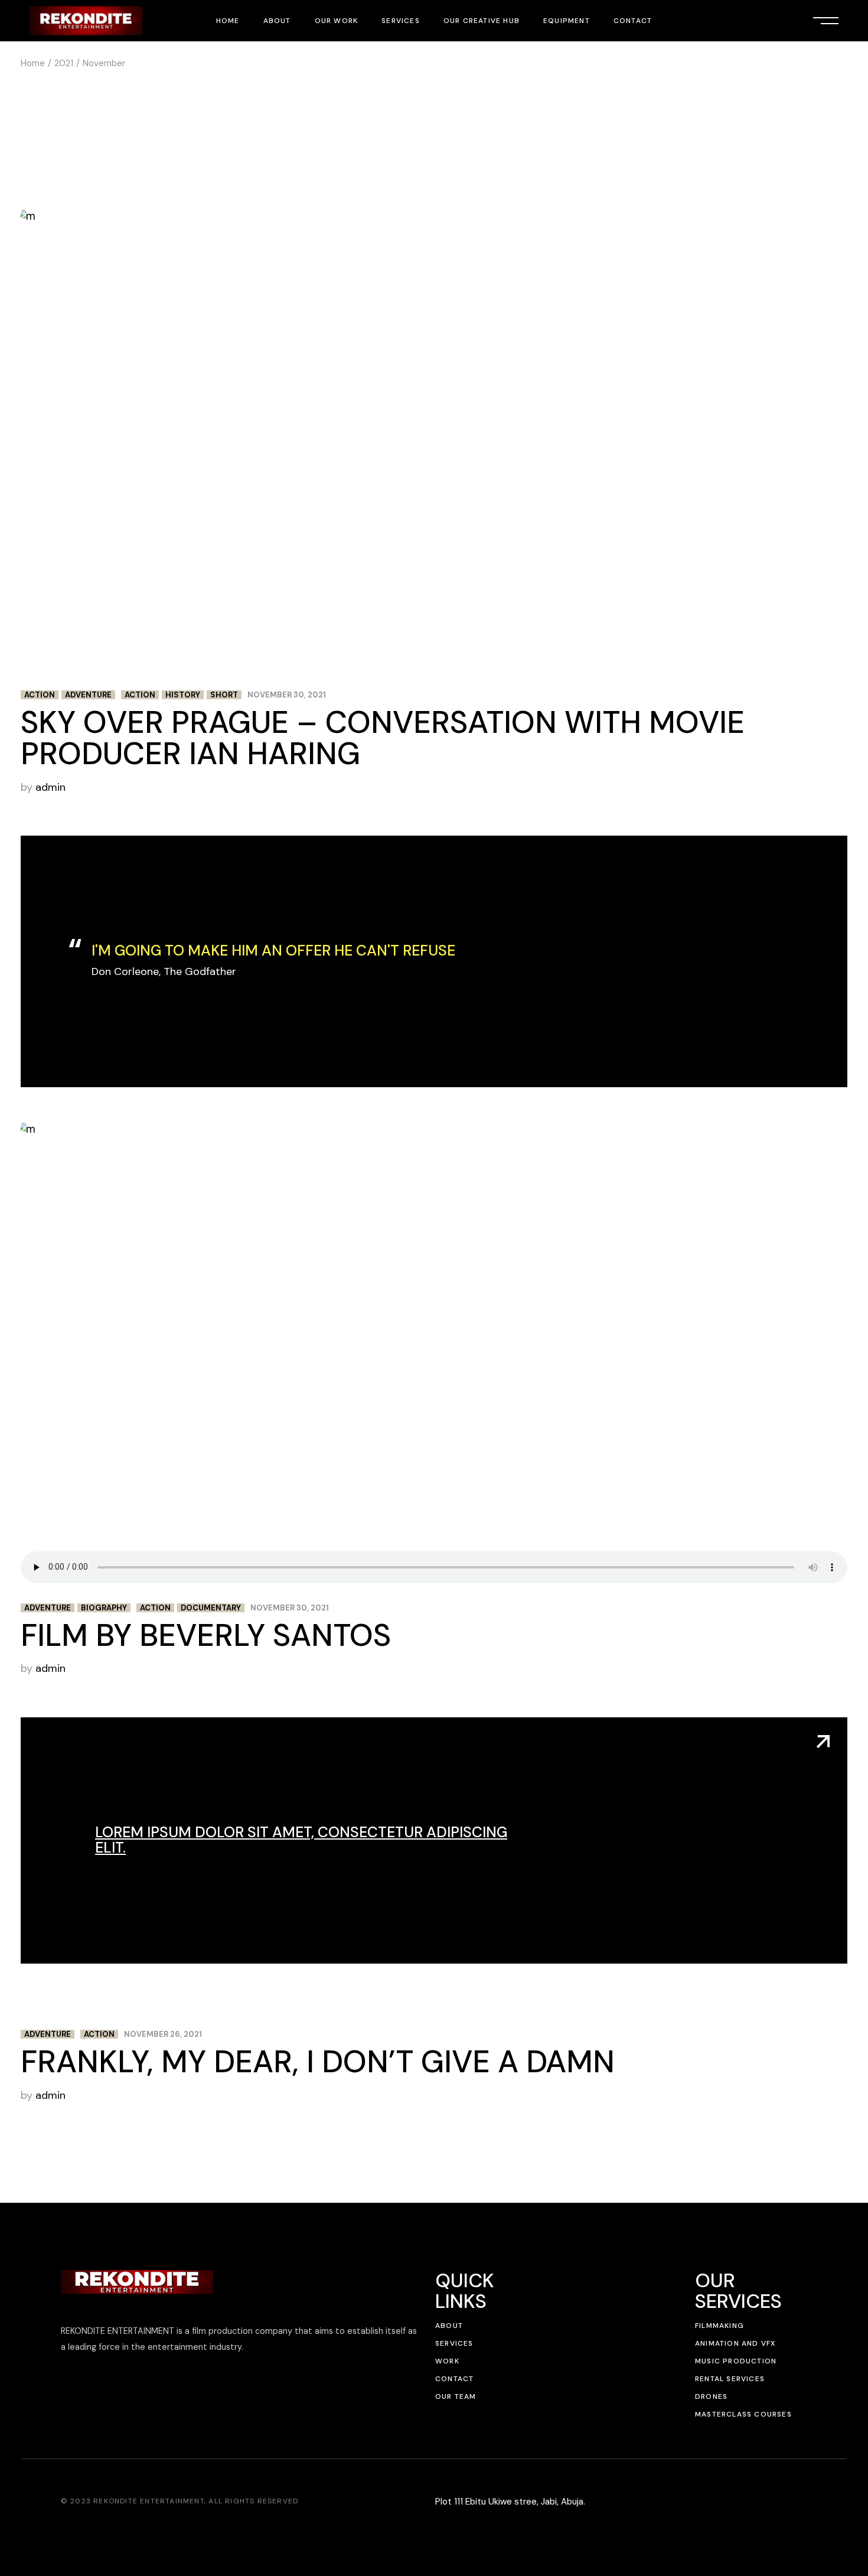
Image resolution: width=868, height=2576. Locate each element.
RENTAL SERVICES (730, 2379)
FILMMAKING (719, 2326)
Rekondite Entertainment (149, 2501)
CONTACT (454, 2379)
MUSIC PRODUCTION (736, 2361)
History (183, 695)
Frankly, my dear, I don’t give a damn (318, 2062)
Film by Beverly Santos (206, 1635)
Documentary (211, 1608)
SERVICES (454, 2343)
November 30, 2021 (287, 695)
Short (224, 695)
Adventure (88, 695)
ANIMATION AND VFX (735, 2343)
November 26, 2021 (163, 2034)
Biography (104, 1608)
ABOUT (449, 2326)
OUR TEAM (456, 2396)
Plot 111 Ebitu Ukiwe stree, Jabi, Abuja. (510, 2502)
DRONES (711, 2396)
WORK (447, 2361)
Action (40, 695)
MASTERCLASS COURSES (743, 2414)
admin (50, 787)
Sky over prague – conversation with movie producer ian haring (383, 738)
